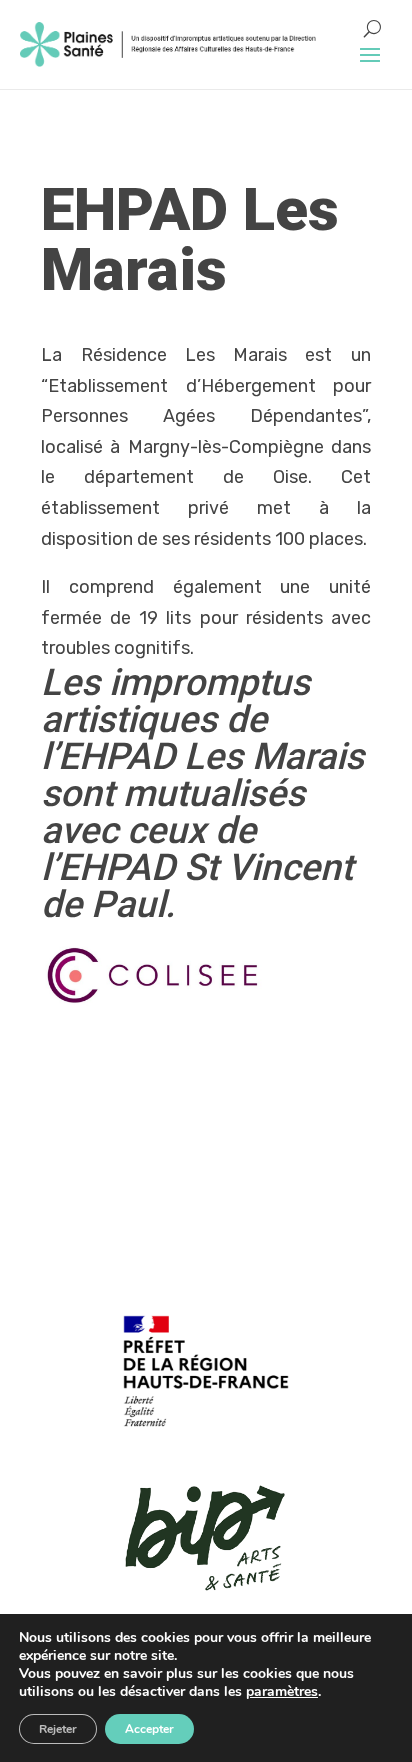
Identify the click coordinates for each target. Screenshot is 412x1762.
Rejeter (58, 1729)
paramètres (282, 1692)
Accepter (149, 1729)
